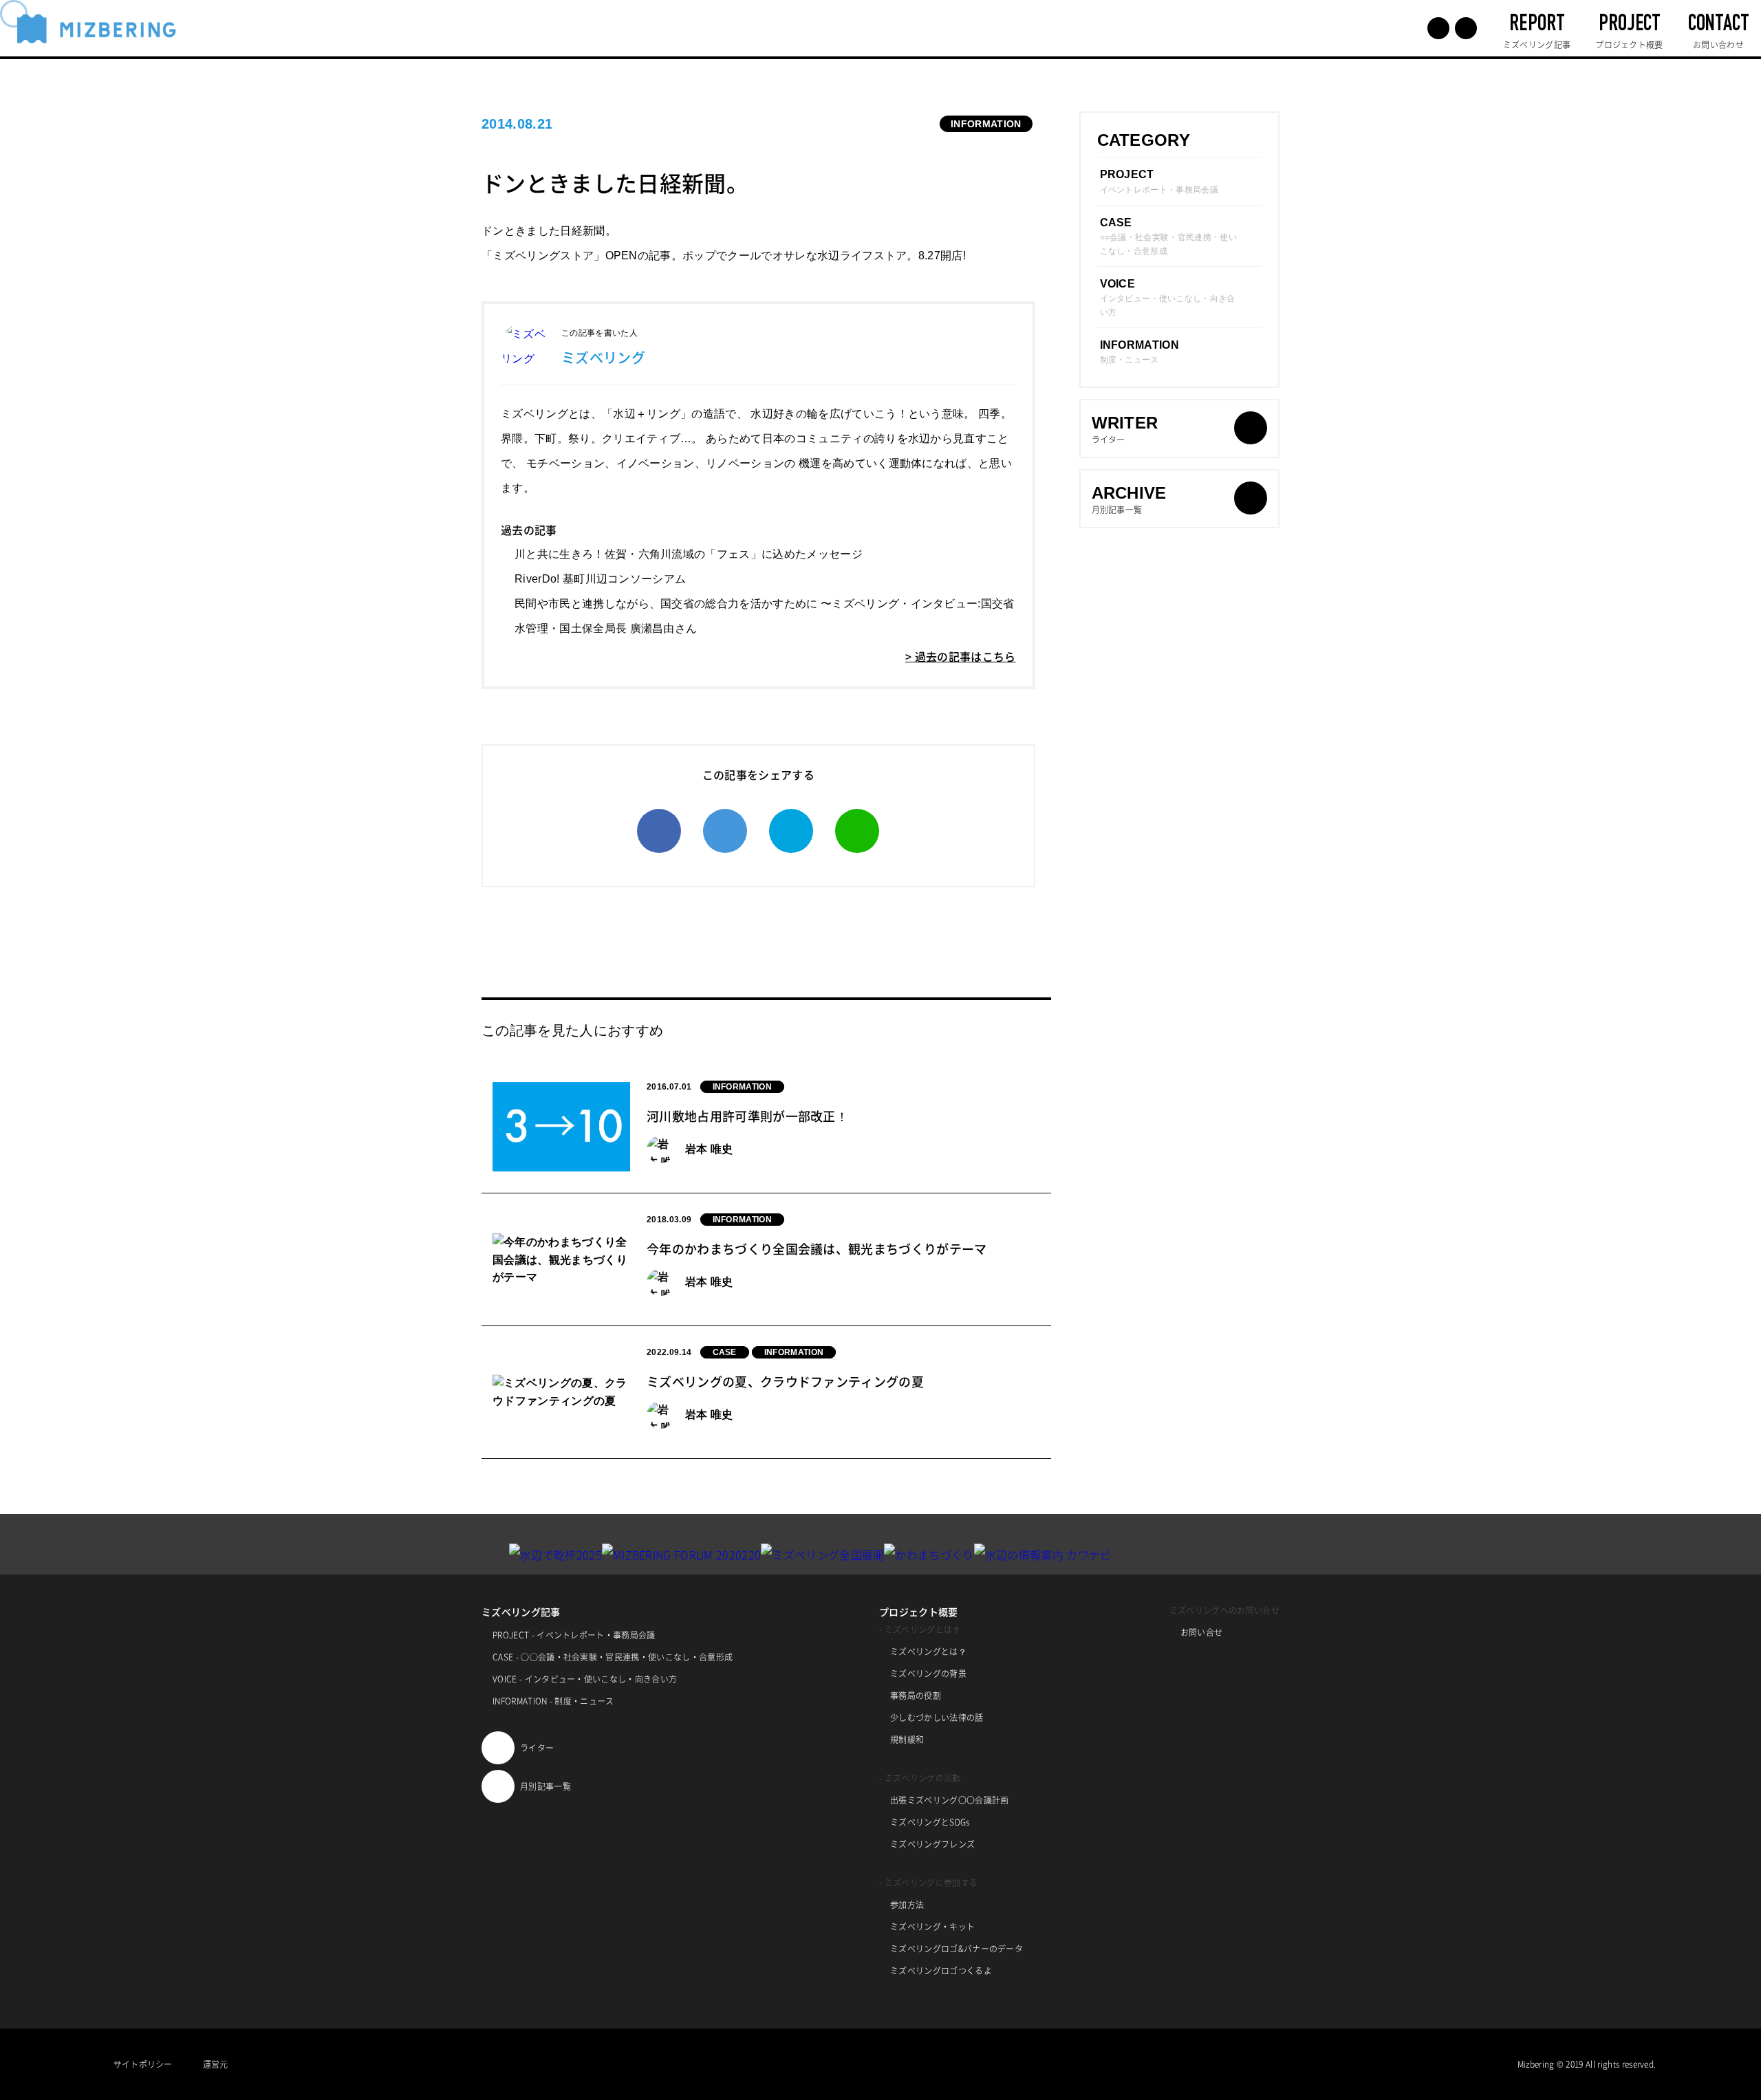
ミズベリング (603, 357)
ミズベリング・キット (932, 1927)
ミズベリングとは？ (928, 1652)
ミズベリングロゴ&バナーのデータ (957, 1949)
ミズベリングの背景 (928, 1674)
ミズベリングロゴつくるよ (941, 1971)
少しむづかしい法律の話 (937, 1718)
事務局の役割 (916, 1696)
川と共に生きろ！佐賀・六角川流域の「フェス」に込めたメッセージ (689, 554)
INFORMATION (986, 124)
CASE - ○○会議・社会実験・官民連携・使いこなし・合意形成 (613, 1657)
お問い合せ (1202, 1632)
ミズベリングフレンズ (932, 1844)
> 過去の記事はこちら (961, 656)
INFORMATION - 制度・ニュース (553, 1701)
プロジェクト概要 (919, 1612)
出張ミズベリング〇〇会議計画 (949, 1800)
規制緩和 (907, 1740)
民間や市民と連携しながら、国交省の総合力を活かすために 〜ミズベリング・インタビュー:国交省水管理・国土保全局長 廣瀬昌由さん (765, 616)
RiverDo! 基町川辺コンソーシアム (600, 579)
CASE (725, 1352)
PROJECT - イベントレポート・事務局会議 (574, 1635)
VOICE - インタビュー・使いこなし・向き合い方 (585, 1679)
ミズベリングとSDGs (930, 1822)
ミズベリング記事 (521, 1612)
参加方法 (907, 1905)
